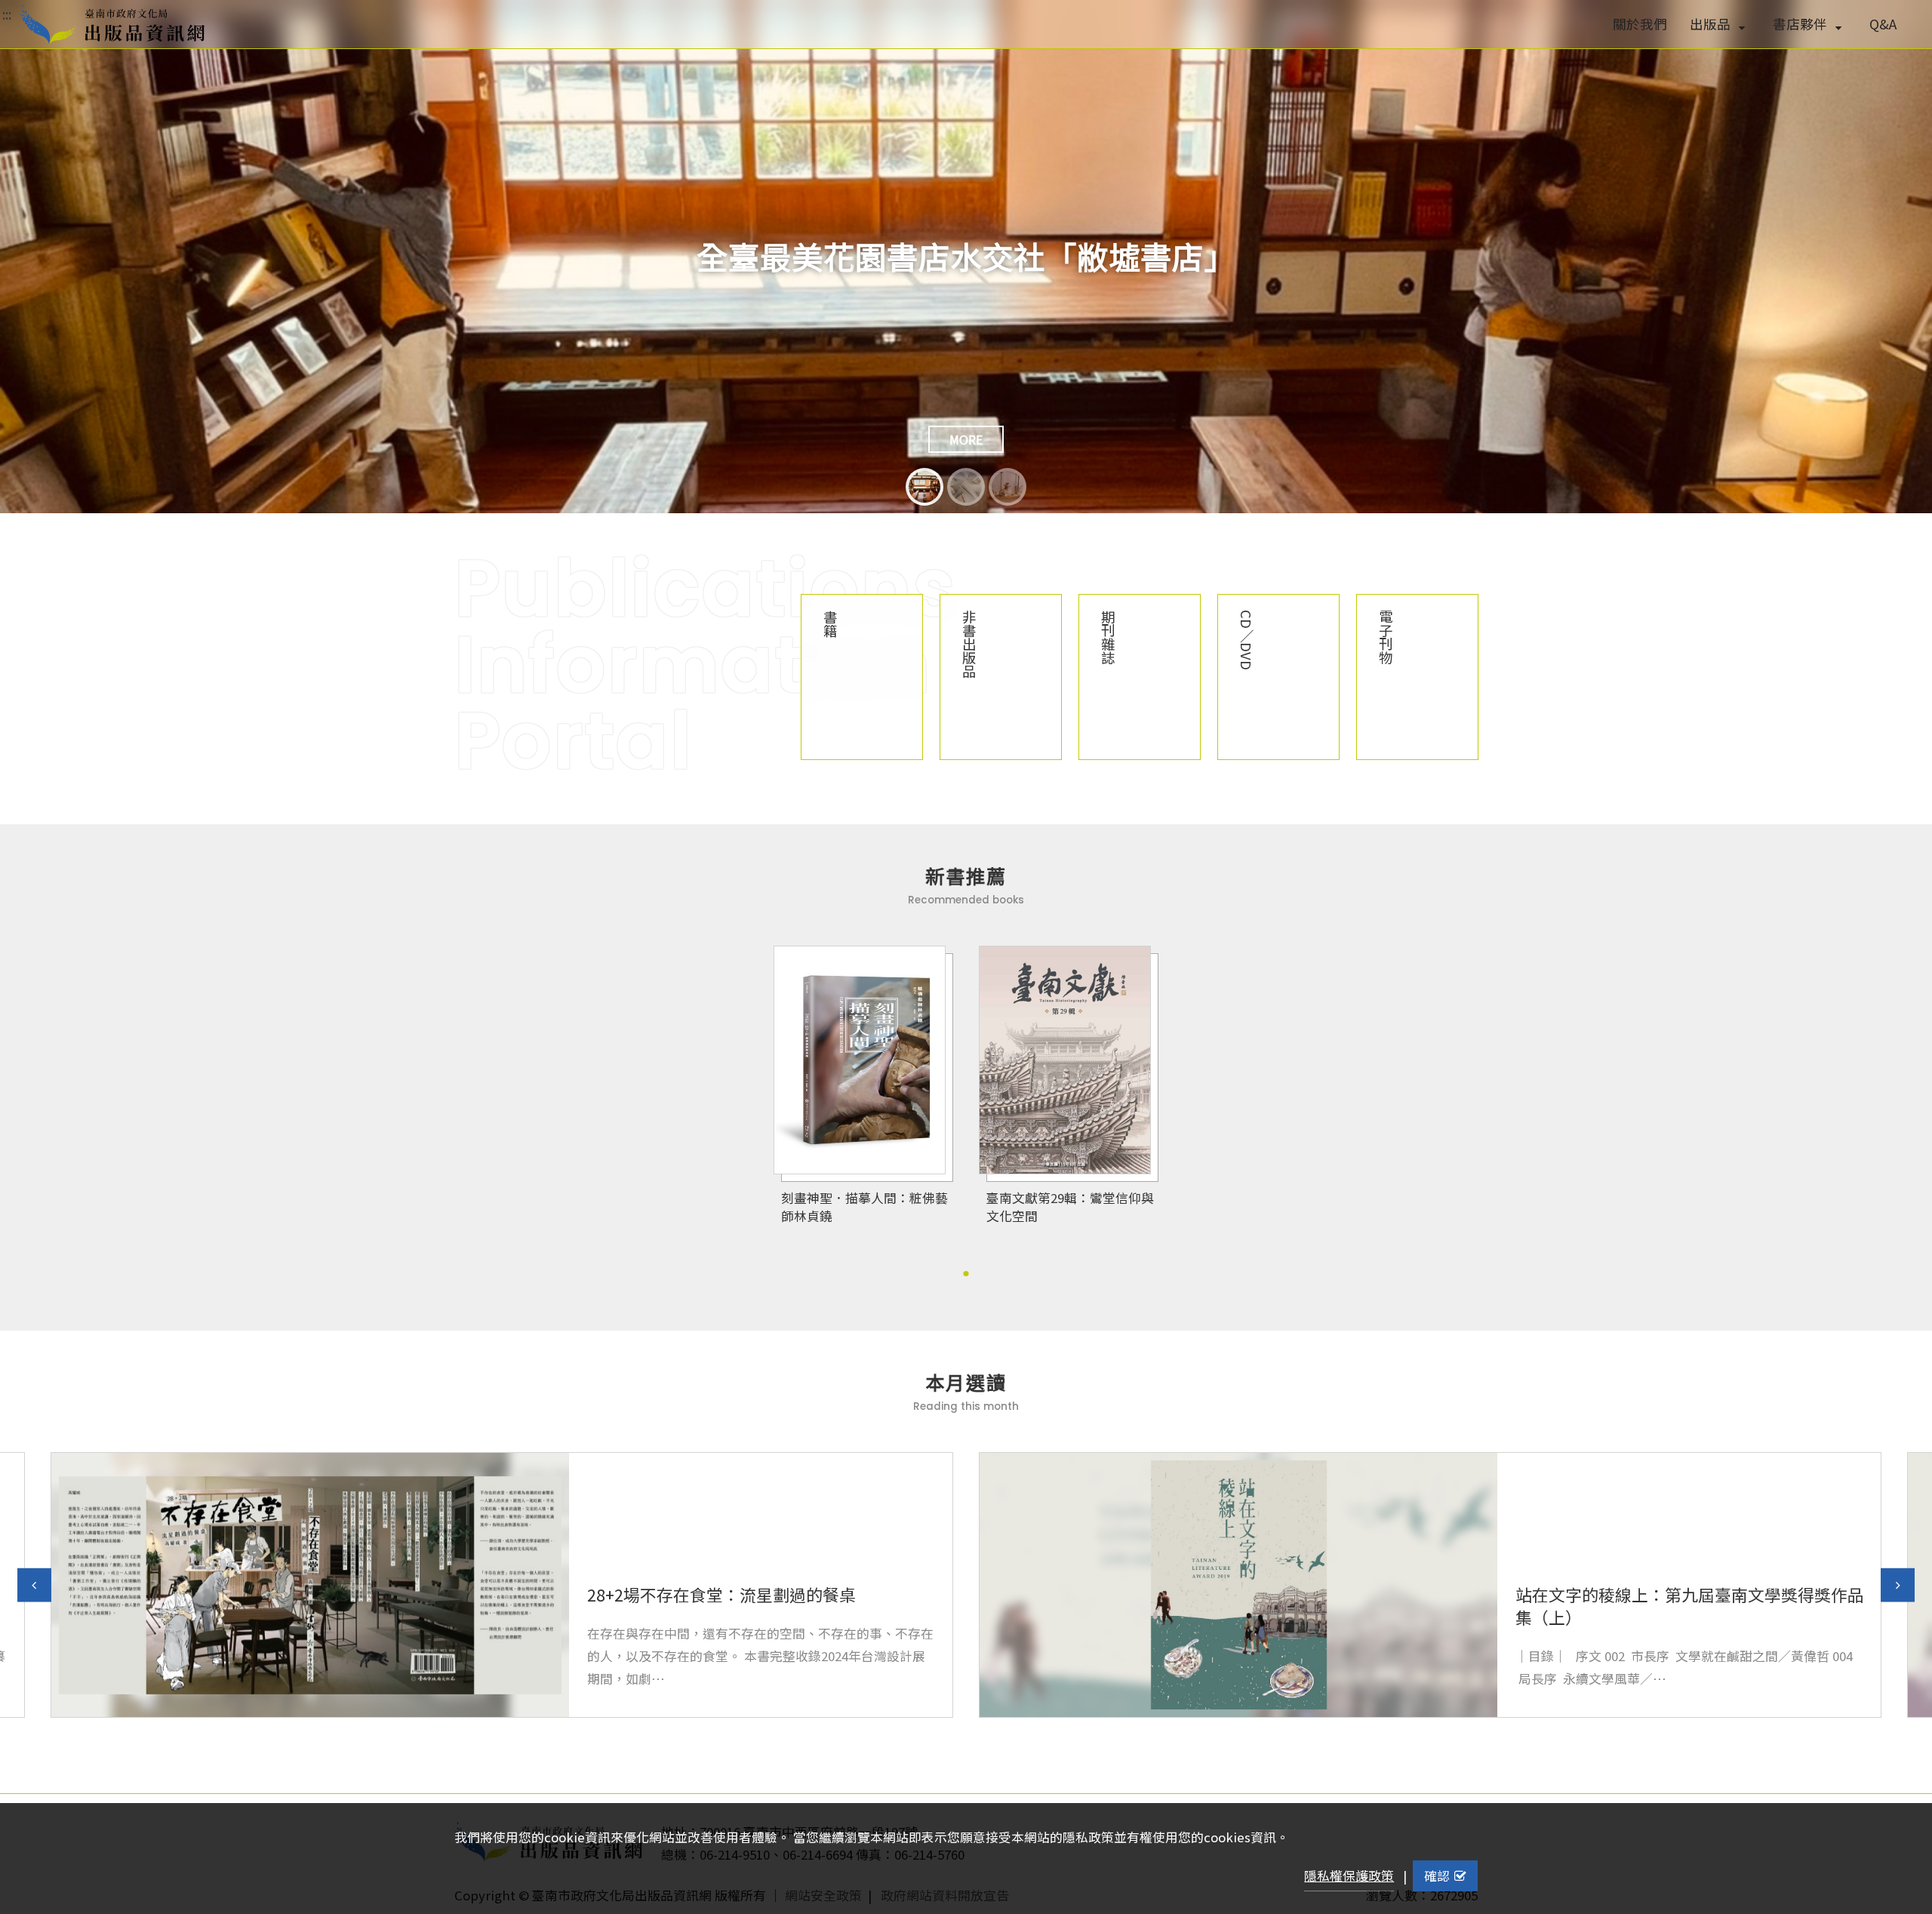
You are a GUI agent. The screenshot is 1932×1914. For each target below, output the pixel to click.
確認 (1437, 1876)
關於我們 (1640, 24)
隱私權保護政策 (1349, 1876)
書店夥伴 (1801, 24)
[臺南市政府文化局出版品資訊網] (112, 24)
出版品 (1712, 24)
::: (7, 14)
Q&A (1883, 24)
